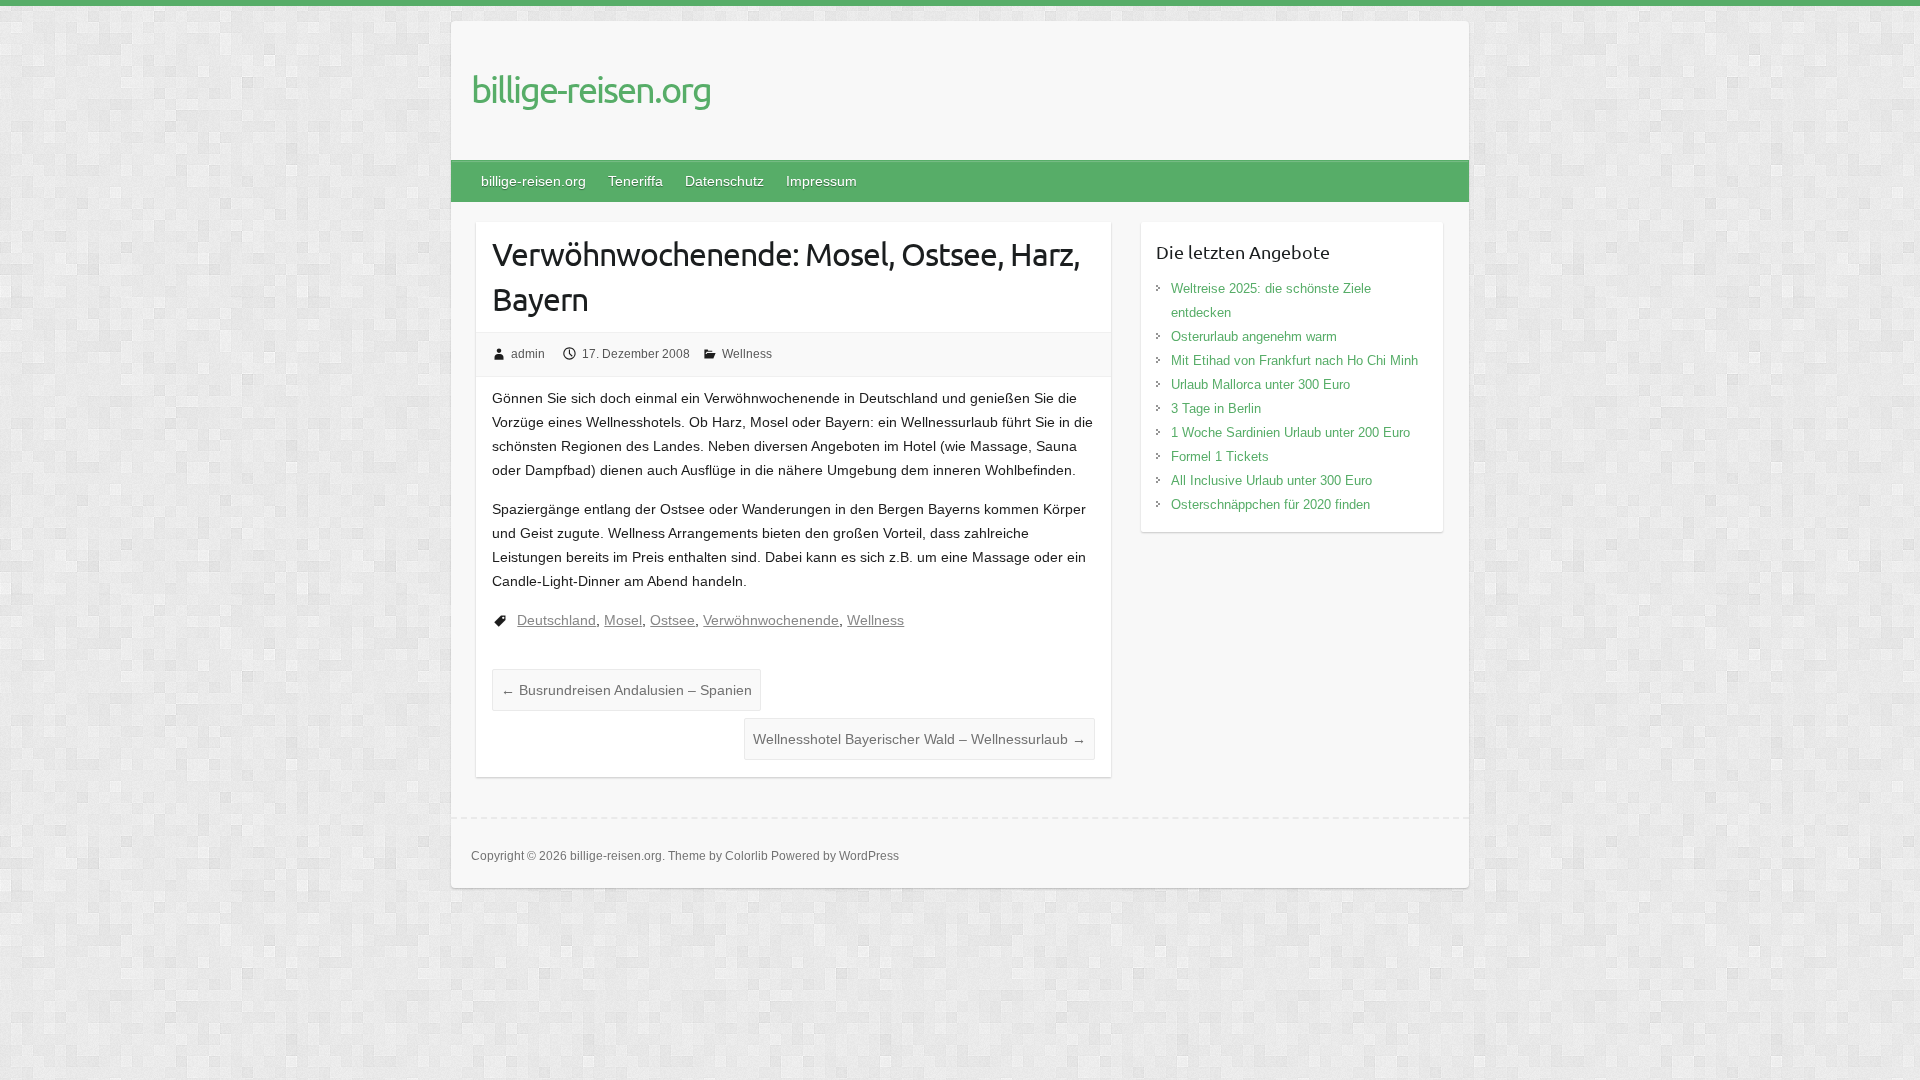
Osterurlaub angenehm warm (1254, 336)
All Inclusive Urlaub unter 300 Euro (1271, 480)
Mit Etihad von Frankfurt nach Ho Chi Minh (1294, 360)
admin (528, 354)
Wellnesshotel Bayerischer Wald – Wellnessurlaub (919, 739)
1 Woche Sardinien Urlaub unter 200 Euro (1290, 432)
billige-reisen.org (591, 89)
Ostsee (672, 620)
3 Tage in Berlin (1216, 408)
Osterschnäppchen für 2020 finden (1270, 504)
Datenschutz (724, 181)
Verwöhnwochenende (771, 620)
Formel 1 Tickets (1220, 456)
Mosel (623, 620)
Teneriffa (635, 181)
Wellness (747, 354)
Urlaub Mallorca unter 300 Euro (1260, 384)
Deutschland (556, 620)
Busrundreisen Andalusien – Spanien (626, 690)
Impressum (821, 181)
